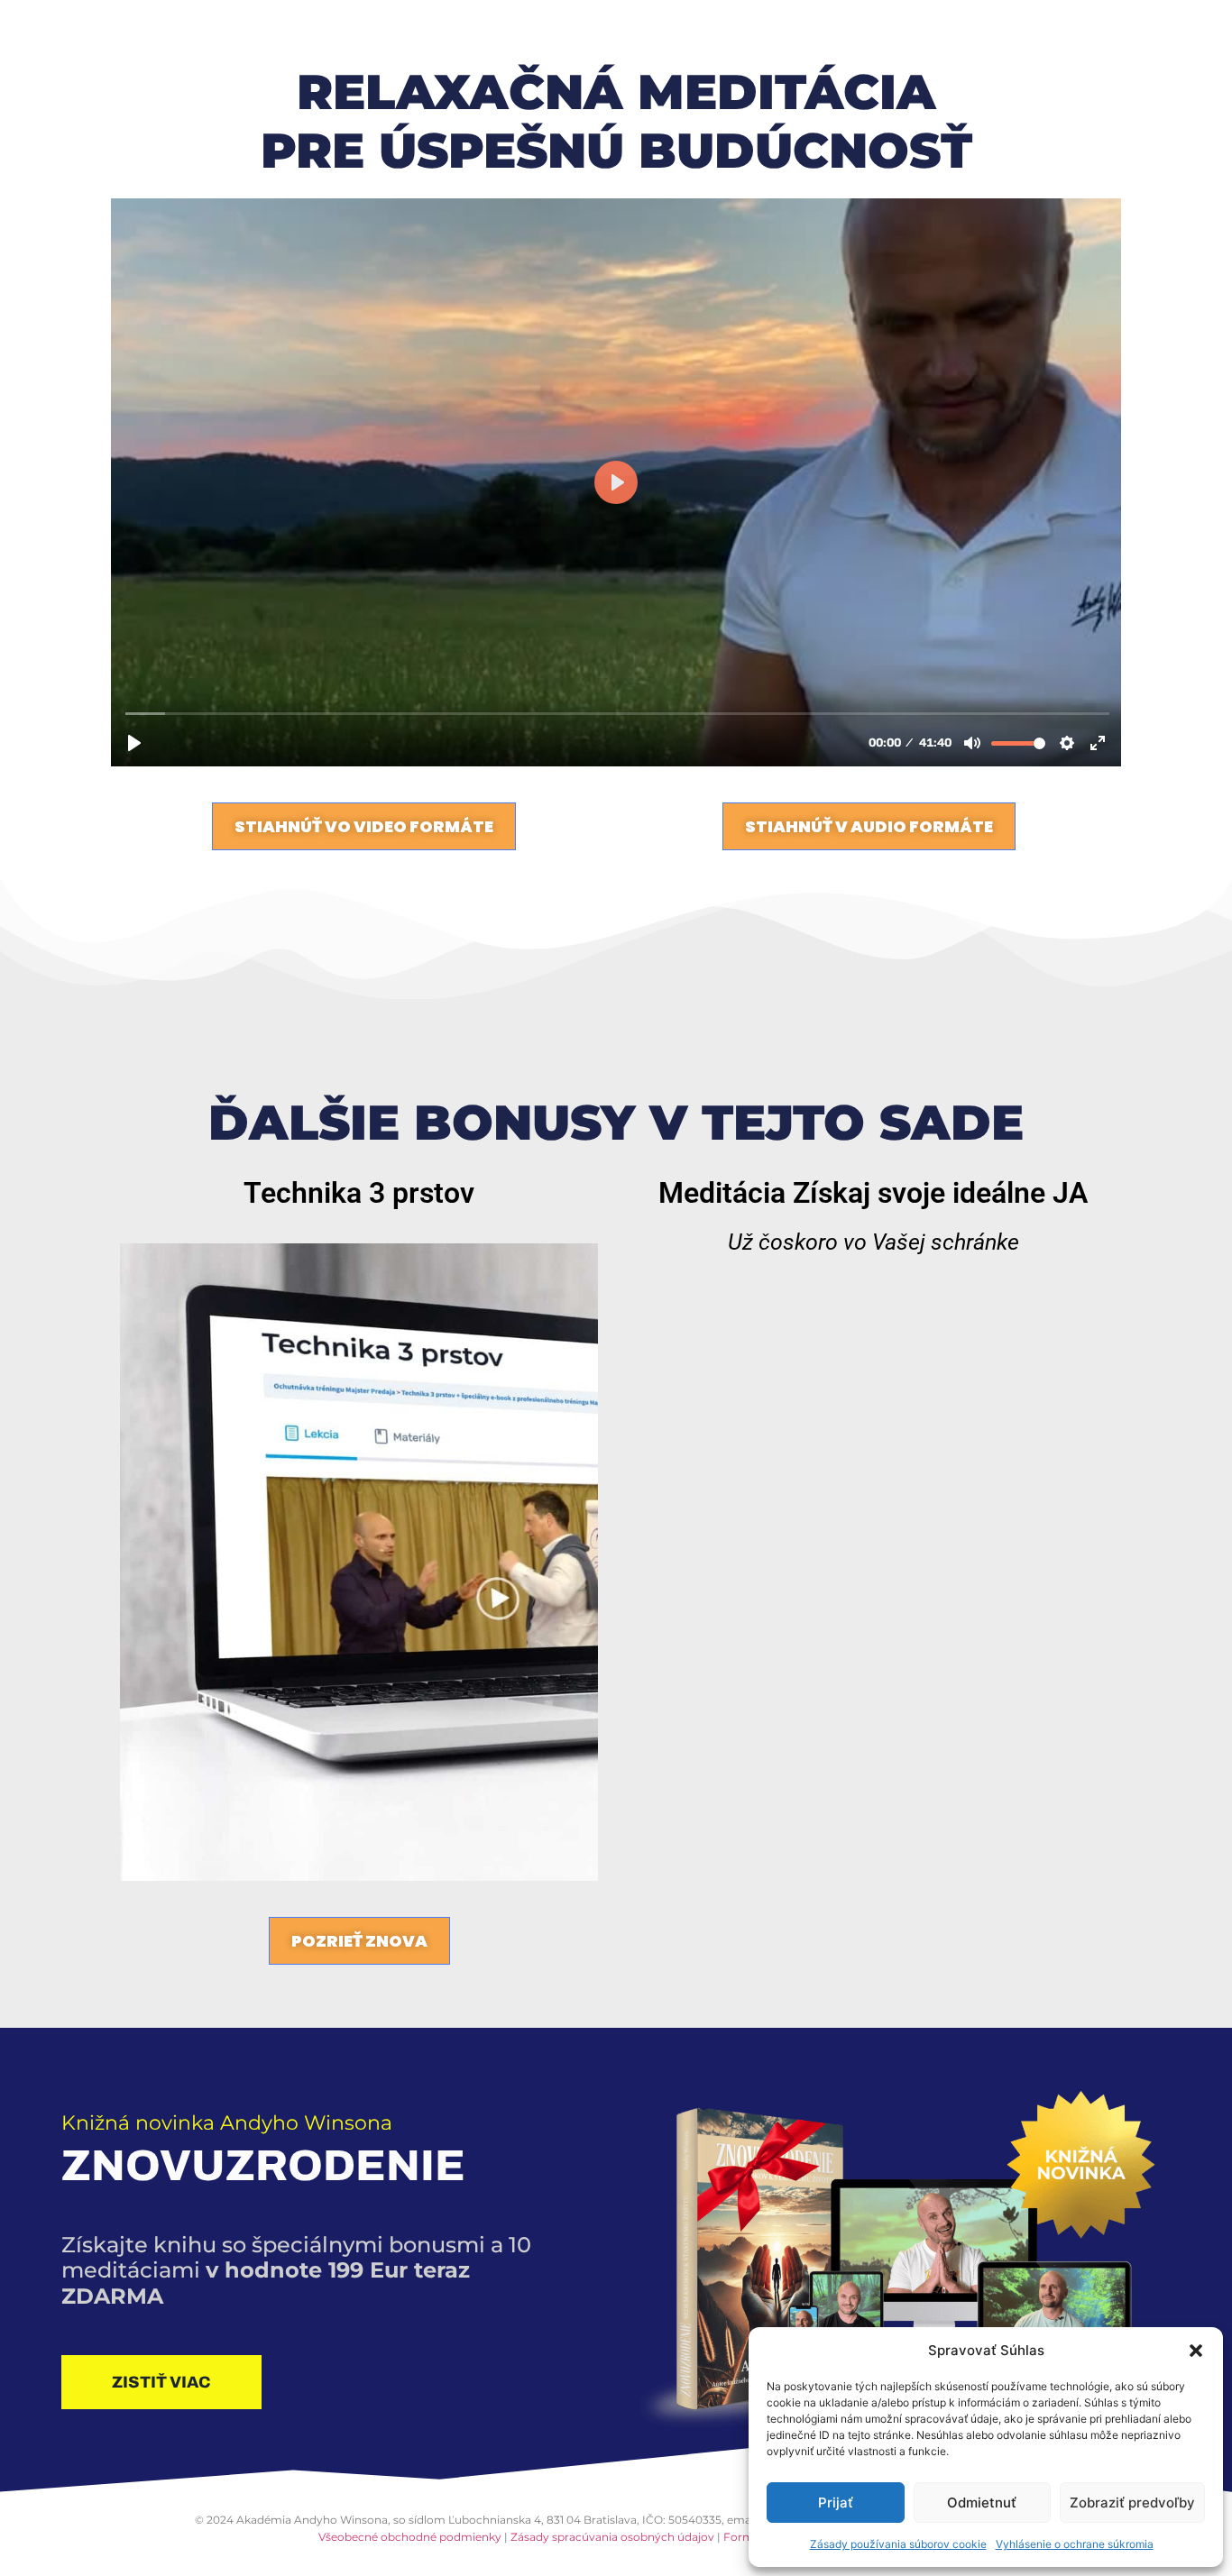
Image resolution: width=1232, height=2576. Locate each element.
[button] (1196, 2351)
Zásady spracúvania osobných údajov (612, 2537)
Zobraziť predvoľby (1132, 2503)
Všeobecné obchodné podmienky (410, 2537)
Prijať (836, 2503)
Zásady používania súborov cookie (898, 2544)
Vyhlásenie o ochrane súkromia (1075, 2544)
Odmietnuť (982, 2503)
